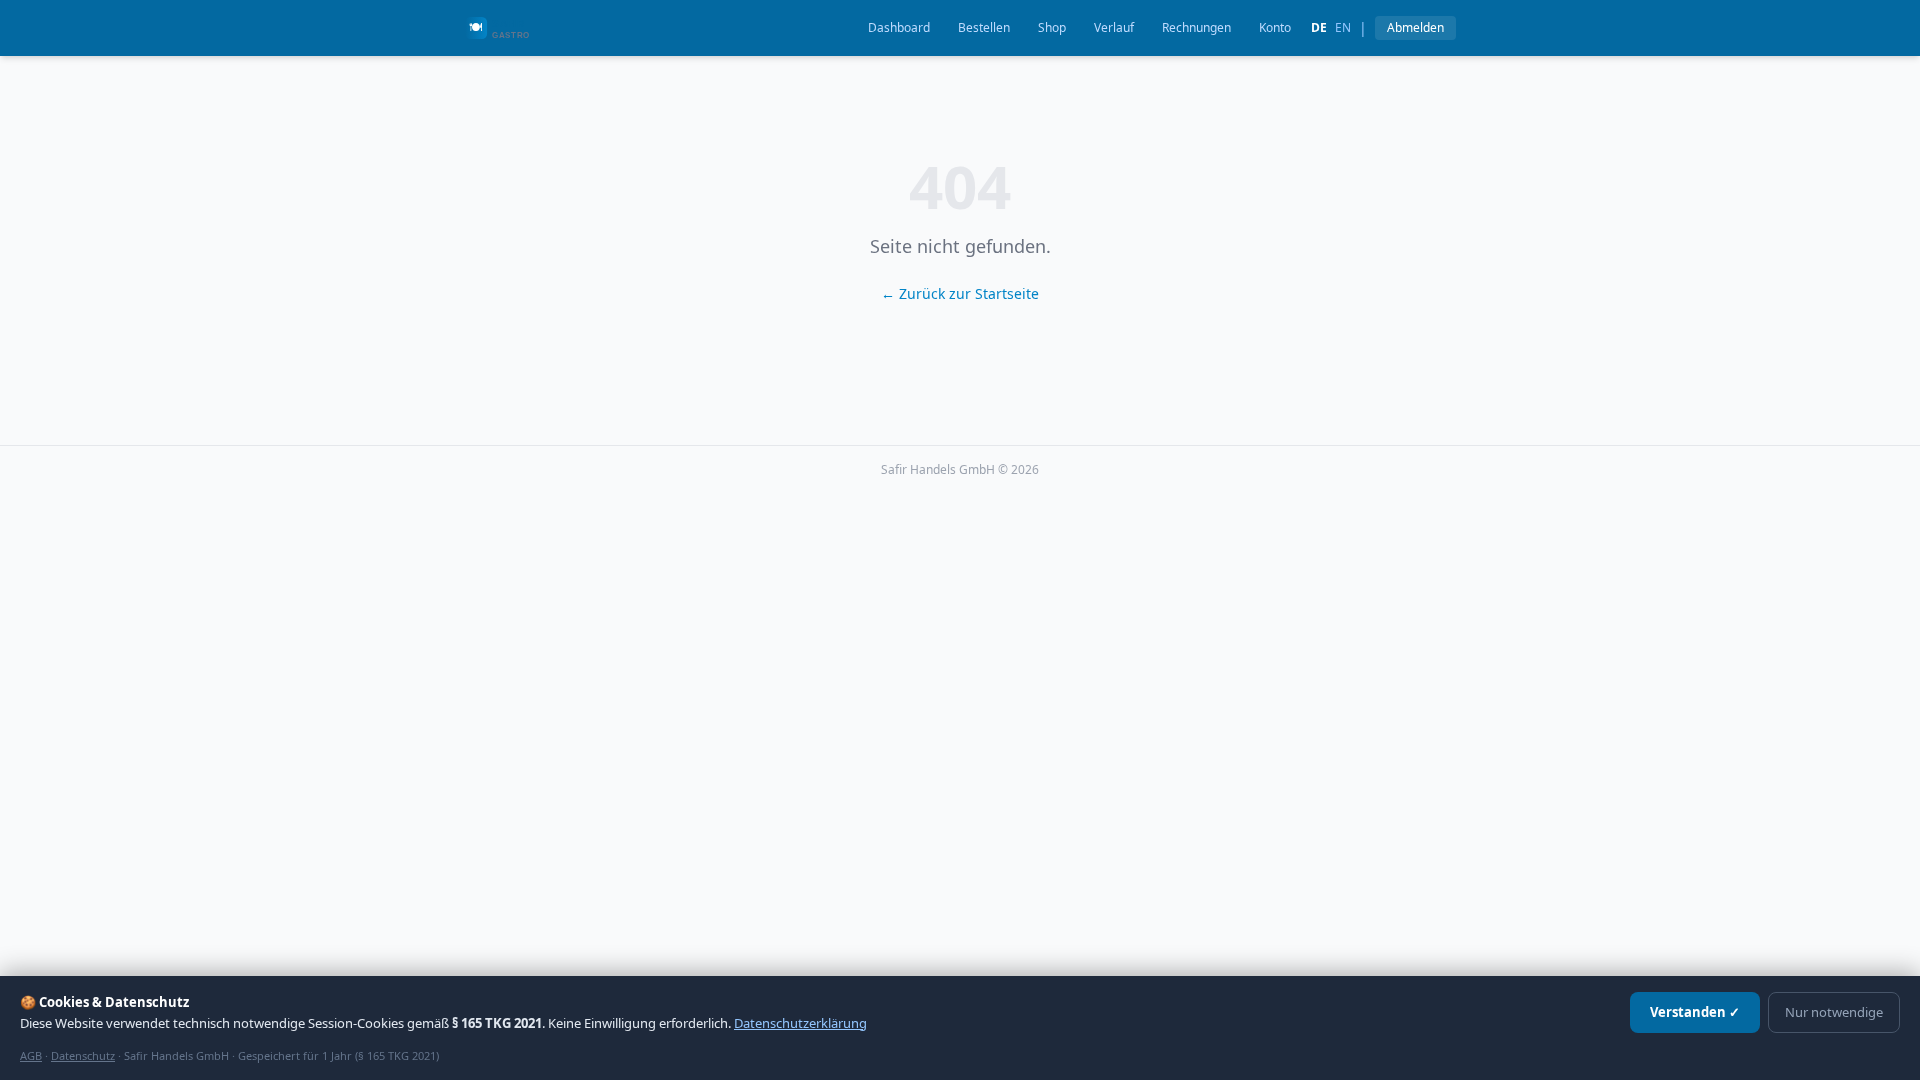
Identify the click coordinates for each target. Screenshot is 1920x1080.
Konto (1275, 27)
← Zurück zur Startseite (960, 293)
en (1343, 28)
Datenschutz (83, 1055)
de (1319, 28)
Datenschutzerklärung (800, 1023)
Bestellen (984, 27)
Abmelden (1415, 27)
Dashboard (899, 27)
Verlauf (1114, 27)
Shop (1052, 27)
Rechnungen (1196, 27)
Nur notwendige (1834, 1012)
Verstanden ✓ (1695, 1012)
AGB (31, 1055)
